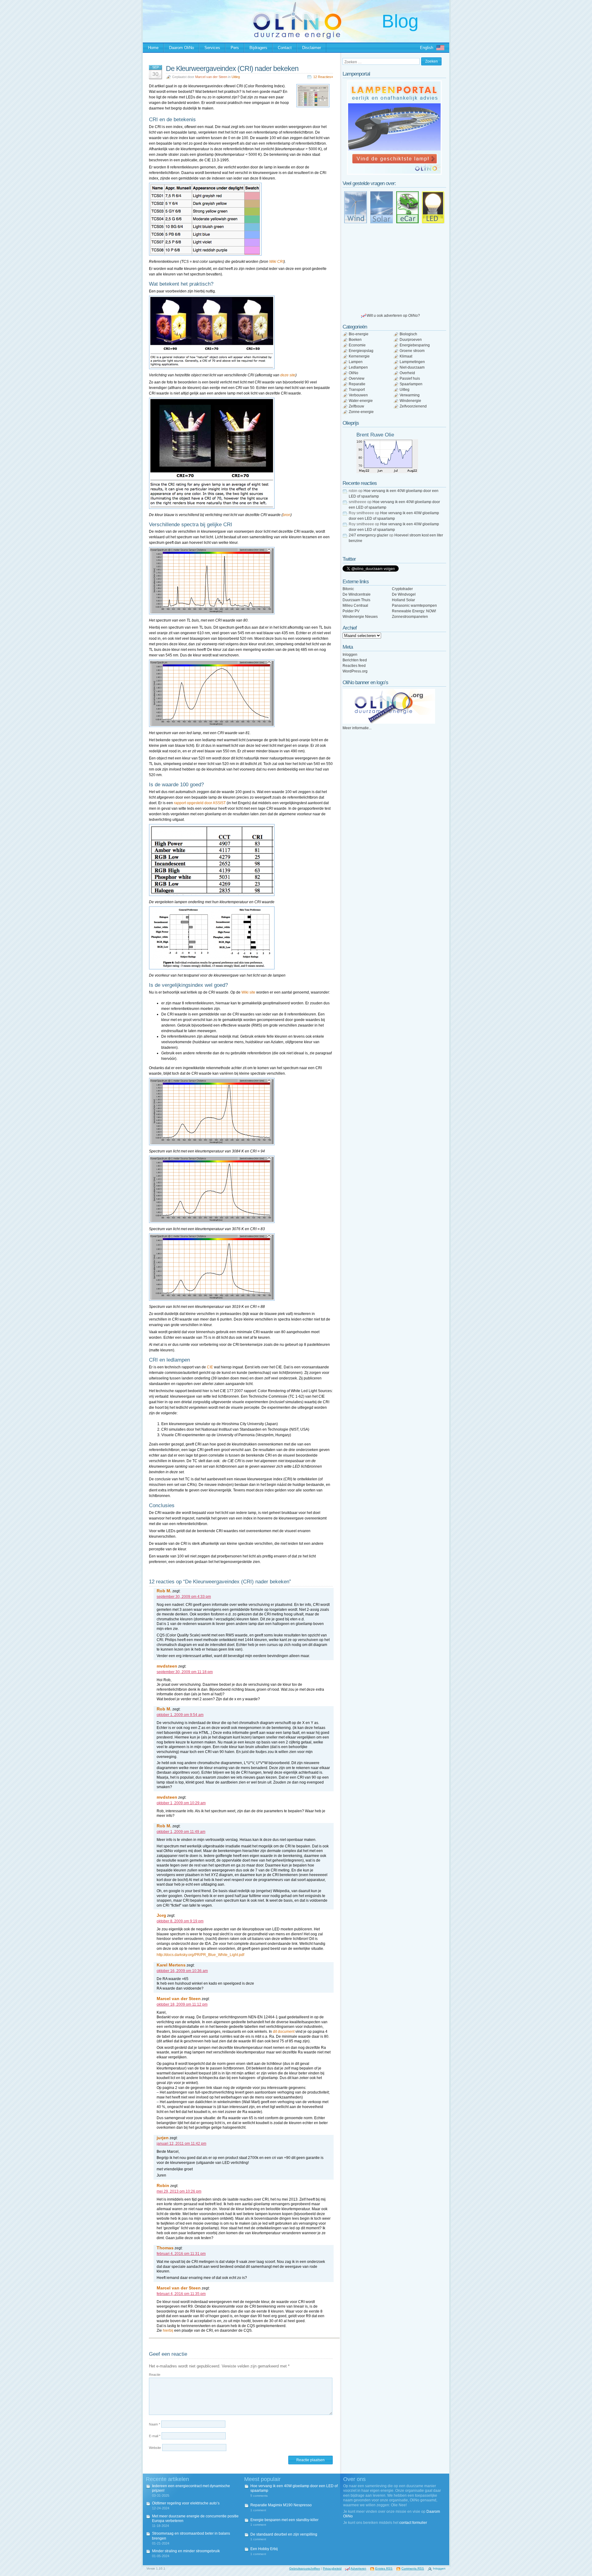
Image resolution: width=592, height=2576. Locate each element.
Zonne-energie (361, 412)
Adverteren (358, 2568)
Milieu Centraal (355, 606)
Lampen (356, 362)
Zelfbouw (356, 406)
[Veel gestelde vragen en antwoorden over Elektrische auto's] (407, 207)
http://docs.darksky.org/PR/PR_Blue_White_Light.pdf (200, 1955)
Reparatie (357, 384)
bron (287, 515)
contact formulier (413, 2523)
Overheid (407, 373)
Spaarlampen (411, 384)
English (427, 48)
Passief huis (410, 378)
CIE (210, 1367)
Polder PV (351, 611)
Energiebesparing (415, 345)
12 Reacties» (323, 77)
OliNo (354, 373)
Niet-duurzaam (412, 367)
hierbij (168, 2330)
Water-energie (361, 401)
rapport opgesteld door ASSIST (200, 803)
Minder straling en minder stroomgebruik (186, 2551)
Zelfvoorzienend (413, 406)
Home (153, 48)
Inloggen (350, 655)
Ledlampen (358, 367)
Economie (357, 345)
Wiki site (248, 992)
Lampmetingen (412, 362)
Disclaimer (312, 48)
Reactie (155, 2375)
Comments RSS (413, 2568)
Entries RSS (384, 2568)
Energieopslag (361, 351)
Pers (235, 48)
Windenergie (410, 401)
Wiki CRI (276, 262)
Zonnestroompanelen (410, 617)
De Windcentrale (357, 594)
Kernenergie (359, 356)
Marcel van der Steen (211, 77)
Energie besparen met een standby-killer (284, 2520)
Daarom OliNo (181, 48)
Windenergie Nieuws (360, 617)
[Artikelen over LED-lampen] (433, 207)
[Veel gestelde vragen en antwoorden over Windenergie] (356, 207)
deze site (288, 375)
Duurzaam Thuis (356, 600)
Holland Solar (403, 600)
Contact (285, 48)
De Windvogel (404, 594)
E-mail (155, 2436)
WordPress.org (355, 671)
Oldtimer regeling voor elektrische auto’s (186, 2503)
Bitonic (348, 589)
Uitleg (236, 77)
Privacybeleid (332, 2568)
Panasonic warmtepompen (414, 606)
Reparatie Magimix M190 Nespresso (281, 2505)
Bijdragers (258, 48)
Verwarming (410, 395)
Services (212, 48)
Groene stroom (412, 351)
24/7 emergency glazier (368, 535)
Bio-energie (359, 334)
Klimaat (406, 356)
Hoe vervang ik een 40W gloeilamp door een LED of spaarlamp (294, 2488)
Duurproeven (411, 340)
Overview (357, 378)
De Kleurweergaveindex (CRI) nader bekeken (232, 68)
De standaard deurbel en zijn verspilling (284, 2534)
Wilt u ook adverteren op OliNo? (393, 316)
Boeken (355, 340)
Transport (357, 390)
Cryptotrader (402, 589)
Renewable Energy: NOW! (414, 611)
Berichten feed (355, 660)
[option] (394, 128)
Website (155, 2448)
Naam (154, 2424)
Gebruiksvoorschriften (305, 2568)
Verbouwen (358, 395)
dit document (284, 2032)
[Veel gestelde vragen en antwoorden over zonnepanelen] (381, 207)
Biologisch (408, 334)
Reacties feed (354, 666)
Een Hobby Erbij (264, 2549)
